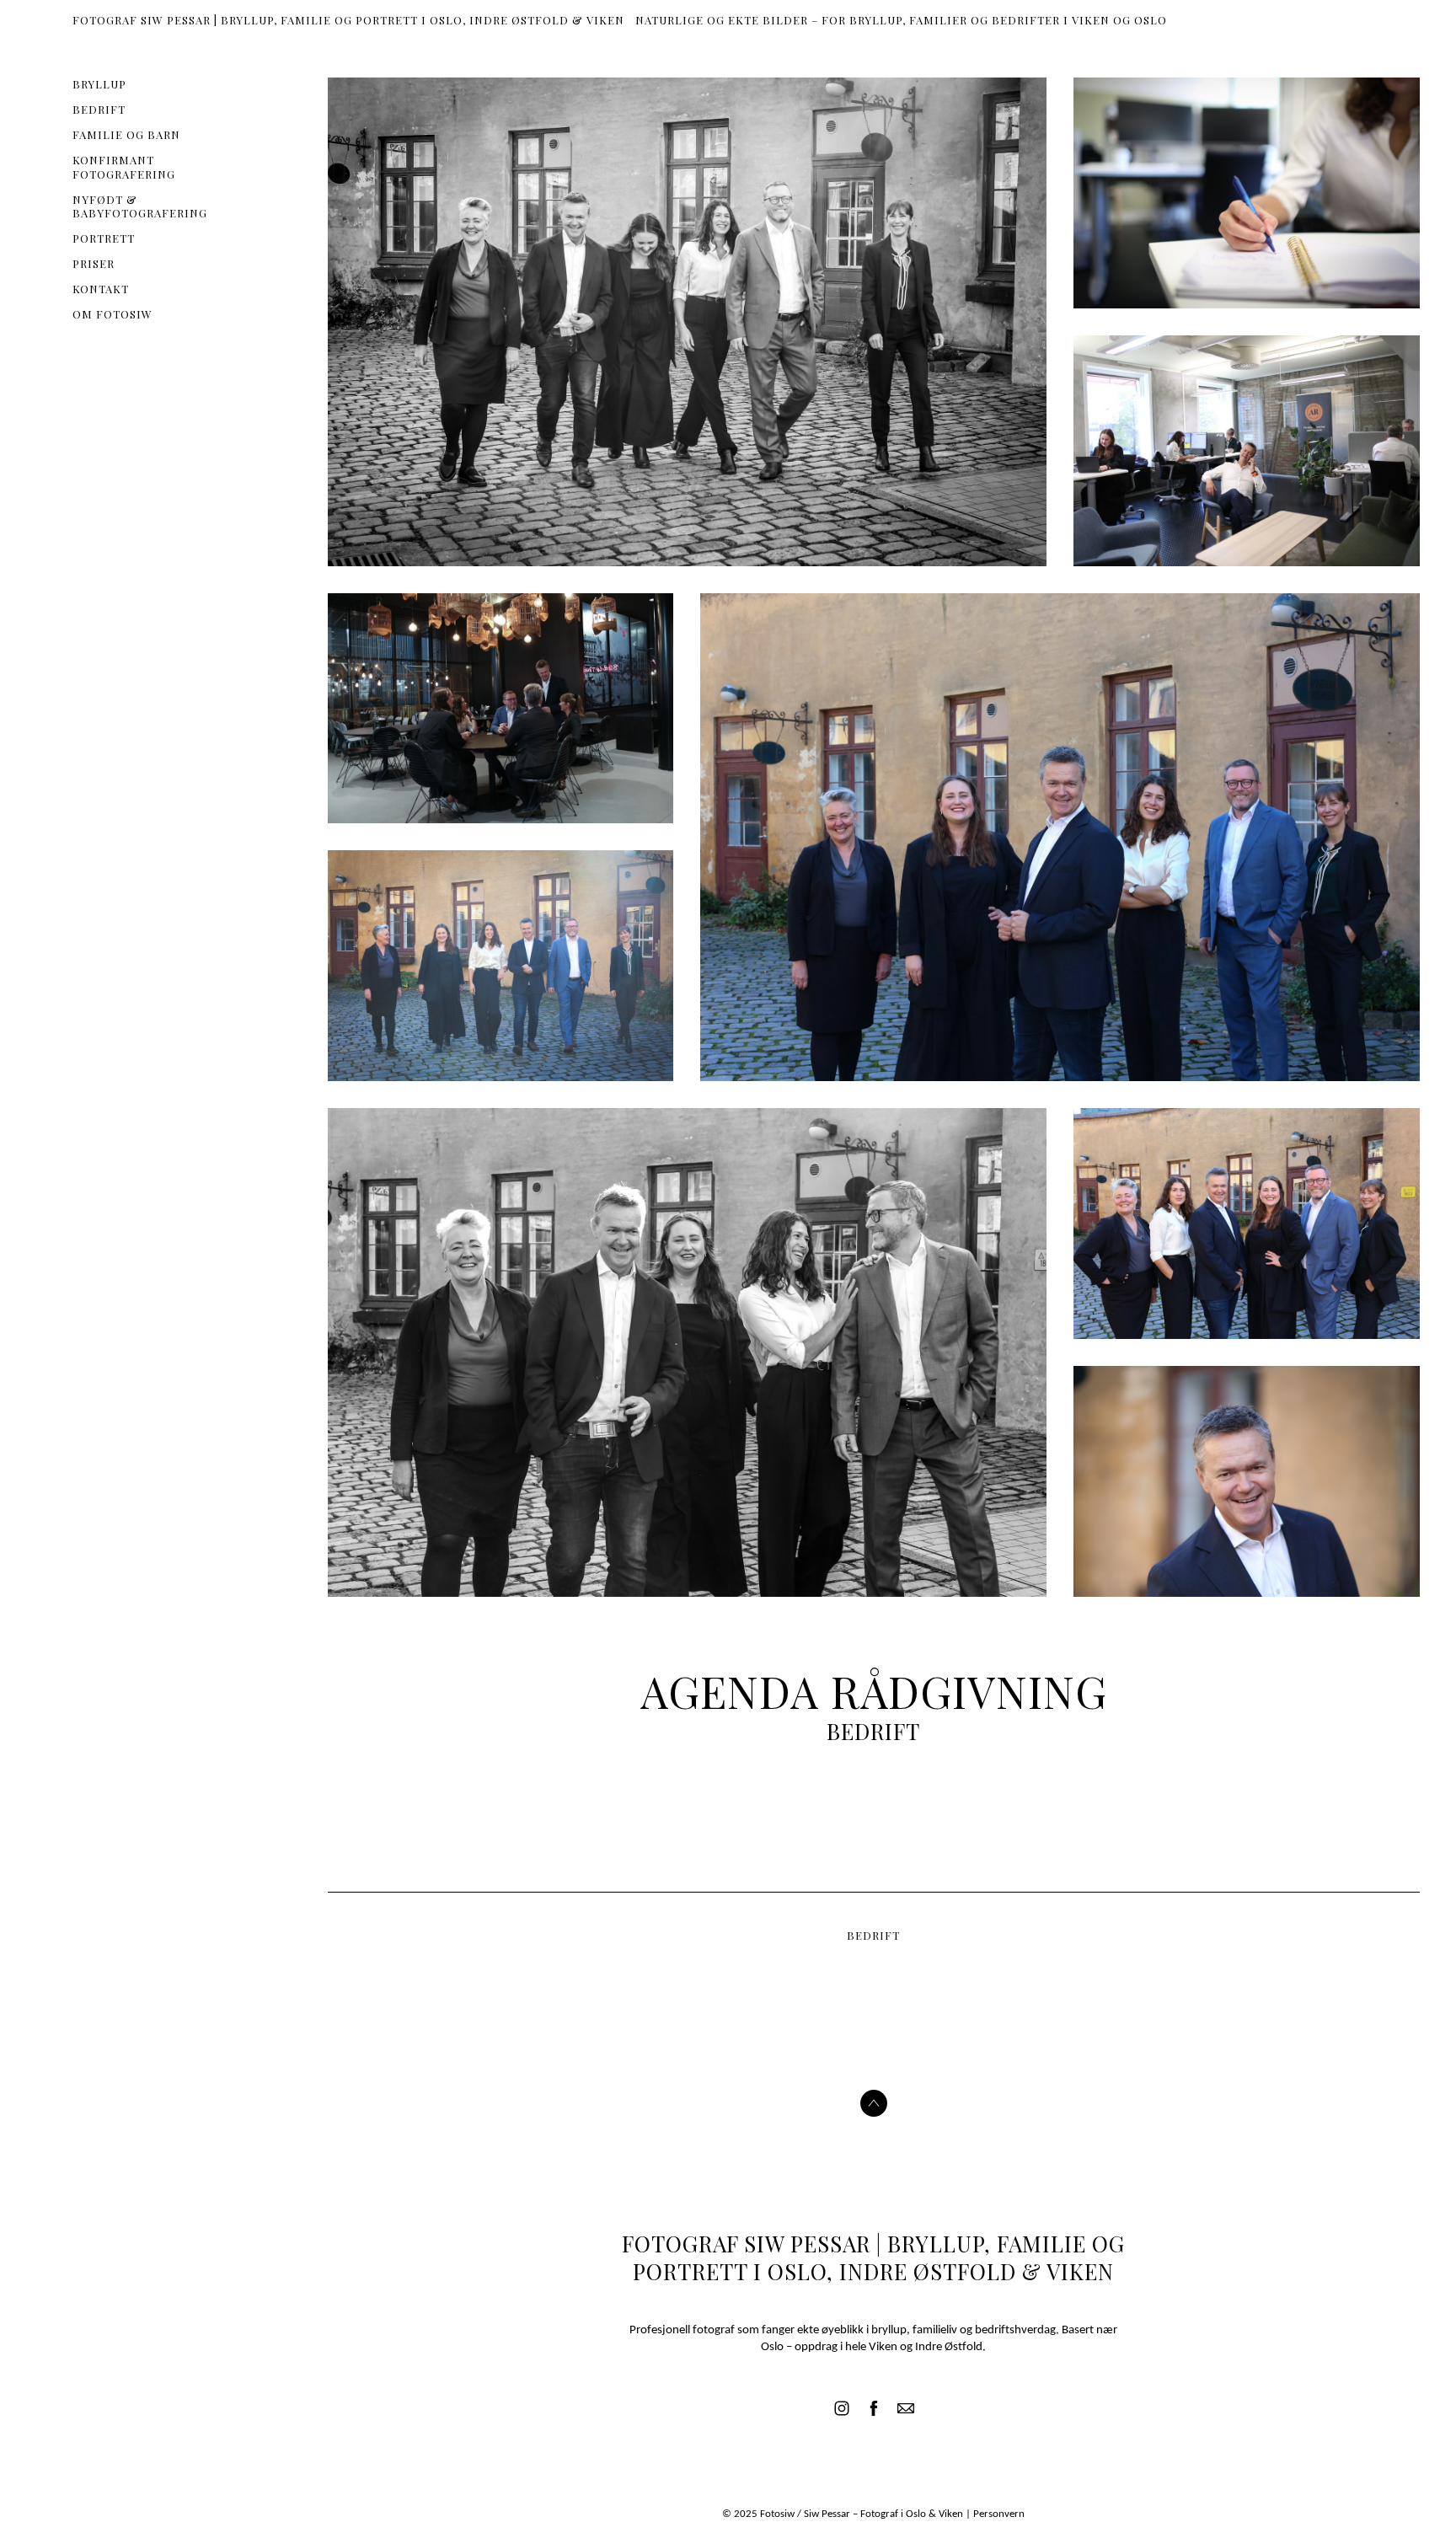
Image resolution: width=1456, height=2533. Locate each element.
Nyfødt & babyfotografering (140, 206)
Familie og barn (126, 134)
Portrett (104, 238)
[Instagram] (842, 2408)
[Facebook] (874, 2408)
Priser (94, 263)
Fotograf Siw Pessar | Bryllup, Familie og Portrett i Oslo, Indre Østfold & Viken (873, 2258)
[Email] (906, 2408)
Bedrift (99, 109)
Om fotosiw (112, 314)
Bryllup (99, 84)
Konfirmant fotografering (124, 167)
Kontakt (101, 289)
